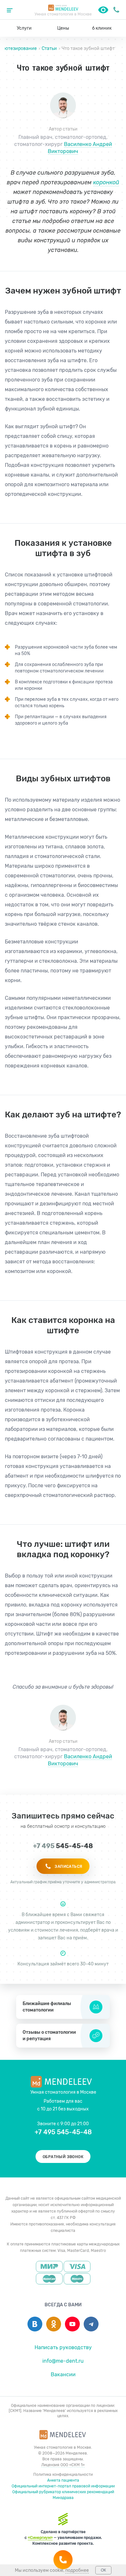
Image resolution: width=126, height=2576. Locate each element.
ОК (103, 2570)
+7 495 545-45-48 (116, 10)
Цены (63, 28)
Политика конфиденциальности (63, 2475)
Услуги (24, 28)
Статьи (49, 48)
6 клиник (102, 28)
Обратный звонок (63, 2157)
